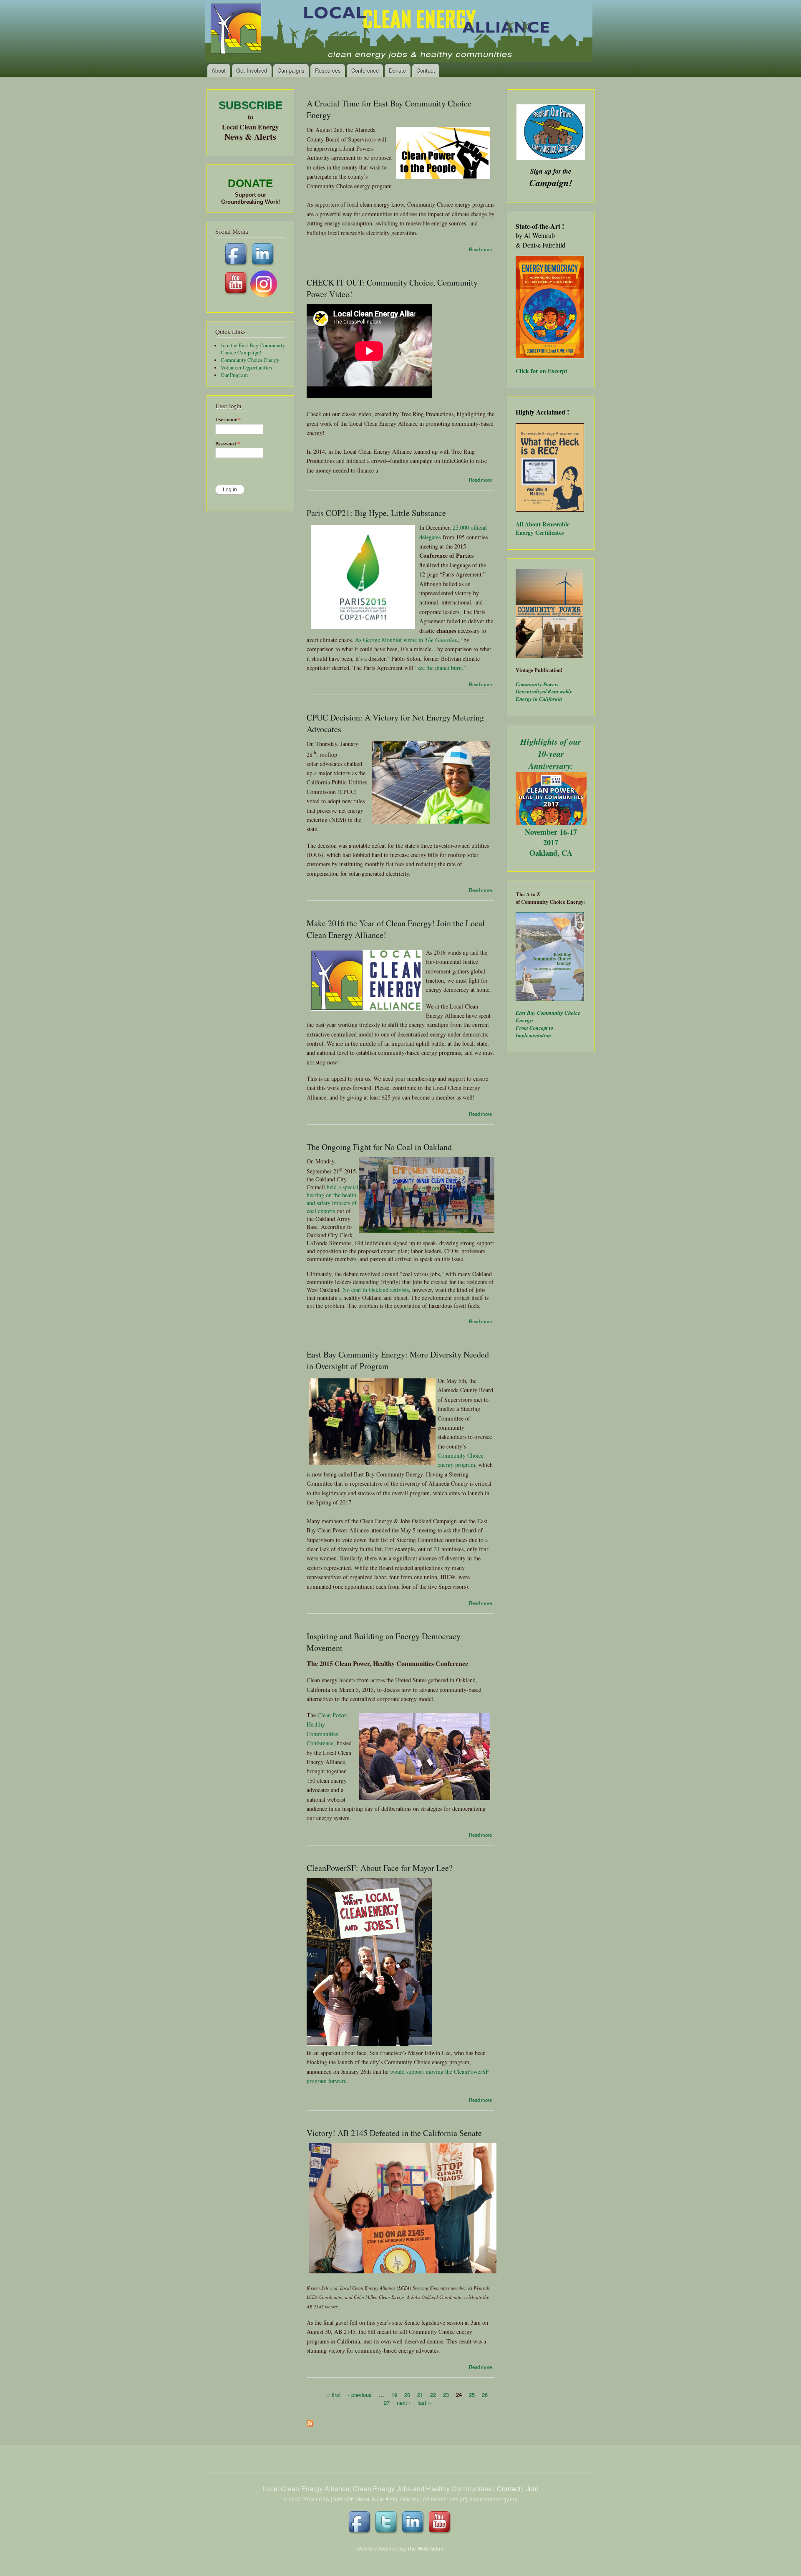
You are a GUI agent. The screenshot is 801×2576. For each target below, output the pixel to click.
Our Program (234, 375)
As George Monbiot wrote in (390, 640)
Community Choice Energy (250, 360)
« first (334, 2394)
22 (433, 2394)
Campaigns (291, 70)
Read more (480, 249)
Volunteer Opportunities (246, 368)
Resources (328, 70)
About (219, 70)
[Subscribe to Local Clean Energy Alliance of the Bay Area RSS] (310, 2421)
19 (394, 2394)
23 (446, 2394)
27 (387, 2403)
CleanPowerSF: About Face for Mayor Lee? (380, 1868)
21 (420, 2394)
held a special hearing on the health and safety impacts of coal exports (332, 1199)
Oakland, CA (551, 853)
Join (532, 2489)
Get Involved (252, 70)
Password (228, 444)
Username (228, 420)
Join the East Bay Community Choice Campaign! (253, 349)
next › (404, 2403)
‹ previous (360, 2394)
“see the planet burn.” (441, 668)
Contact (426, 70)
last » (424, 2403)
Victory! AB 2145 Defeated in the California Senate (394, 2133)
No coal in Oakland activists (376, 1290)
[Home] (399, 32)
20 (407, 2394)
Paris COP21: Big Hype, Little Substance (376, 513)
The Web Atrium (426, 2548)
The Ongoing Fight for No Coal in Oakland (379, 1147)
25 (472, 2394)
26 (485, 2394)
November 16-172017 (551, 837)
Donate (397, 70)
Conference (365, 70)
